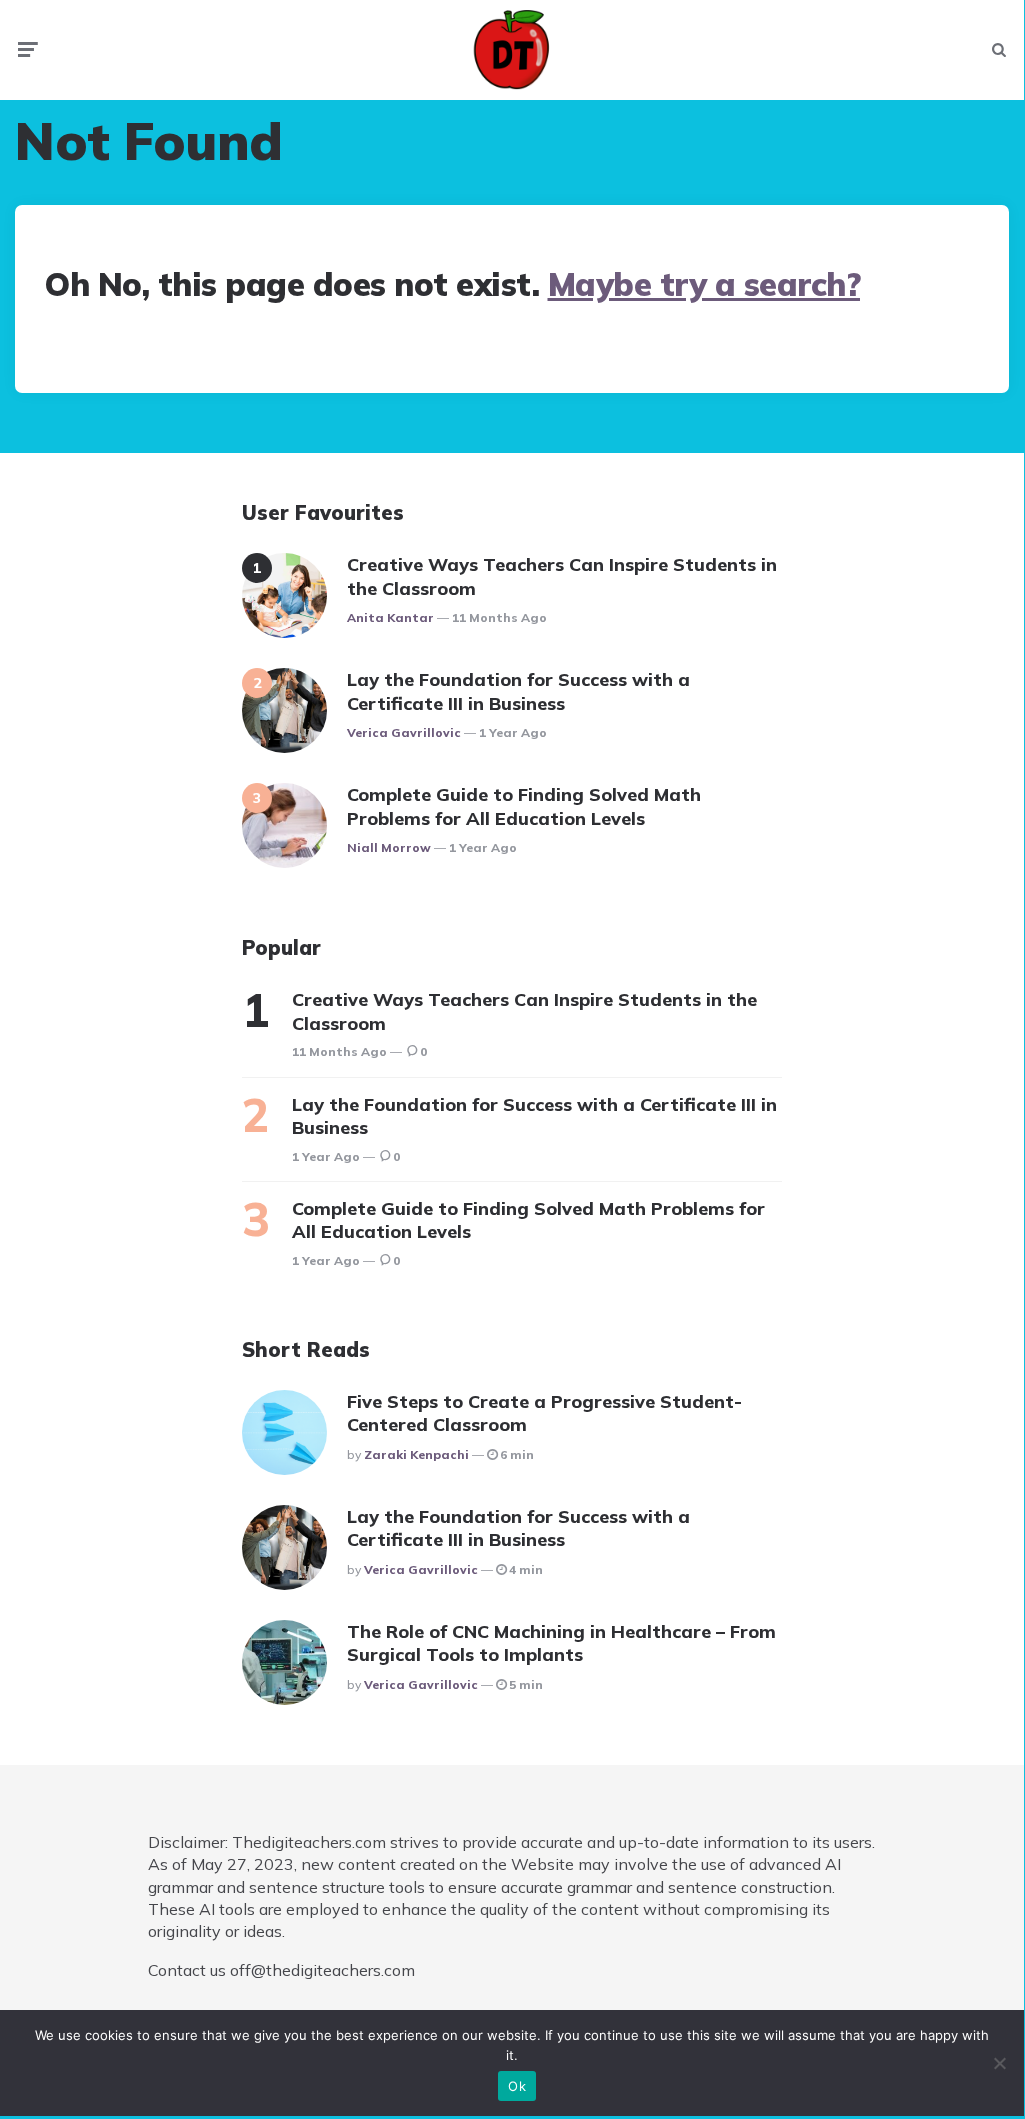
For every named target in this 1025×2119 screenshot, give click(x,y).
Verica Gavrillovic (404, 732)
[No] (999, 2063)
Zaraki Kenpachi (416, 1454)
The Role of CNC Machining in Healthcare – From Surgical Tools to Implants (561, 1643)
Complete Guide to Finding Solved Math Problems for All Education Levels (524, 806)
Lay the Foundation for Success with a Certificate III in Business (518, 691)
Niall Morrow (389, 847)
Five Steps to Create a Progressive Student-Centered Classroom (544, 1413)
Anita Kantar (390, 617)
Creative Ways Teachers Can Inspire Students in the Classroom (562, 576)
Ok (517, 2086)
